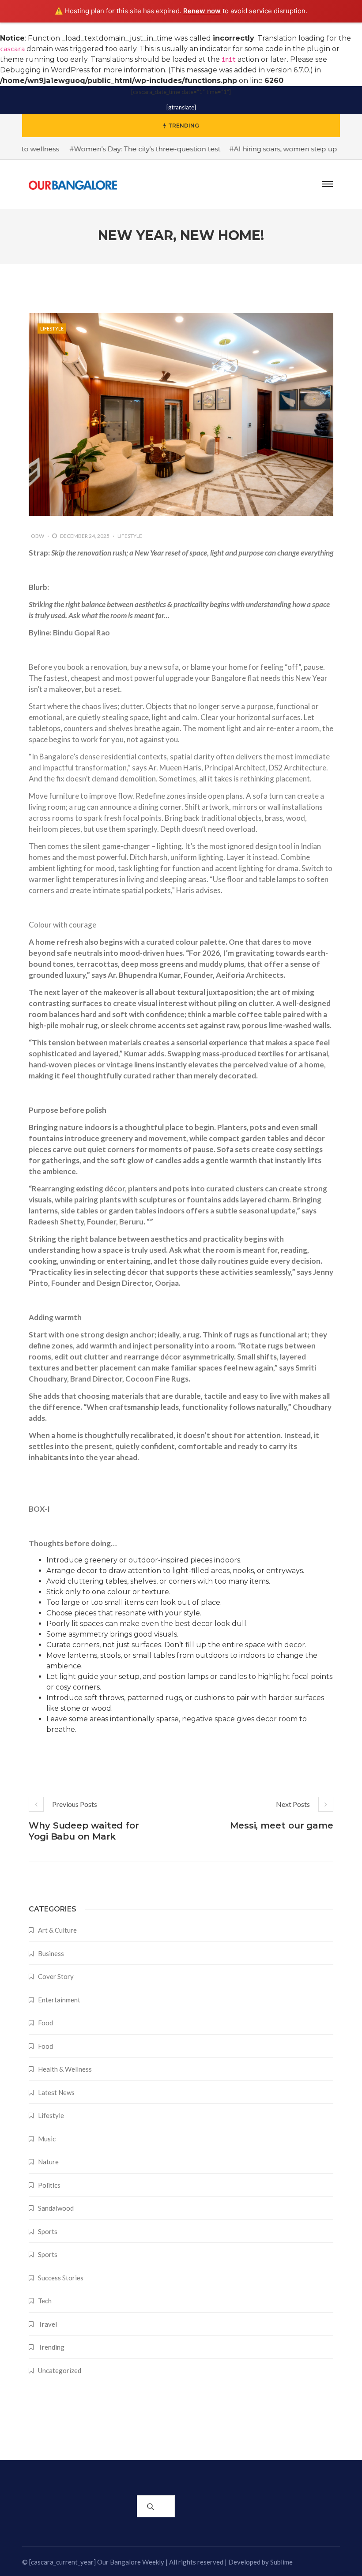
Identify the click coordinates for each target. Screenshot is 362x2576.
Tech (45, 2301)
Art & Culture (57, 1930)
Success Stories (61, 2278)
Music (47, 2139)
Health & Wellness (65, 2069)
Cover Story (56, 1976)
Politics (49, 2185)
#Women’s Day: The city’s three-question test (124, 149)
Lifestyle (52, 329)
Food (45, 2023)
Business (51, 1953)
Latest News (56, 2092)
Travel (47, 2324)
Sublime (281, 2562)
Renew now (202, 11)
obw (38, 536)
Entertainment (59, 2000)
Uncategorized (60, 2370)
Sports (48, 2231)
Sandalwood (56, 2208)
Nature (48, 2162)
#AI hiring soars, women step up (263, 149)
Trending (51, 2347)
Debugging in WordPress (45, 70)
